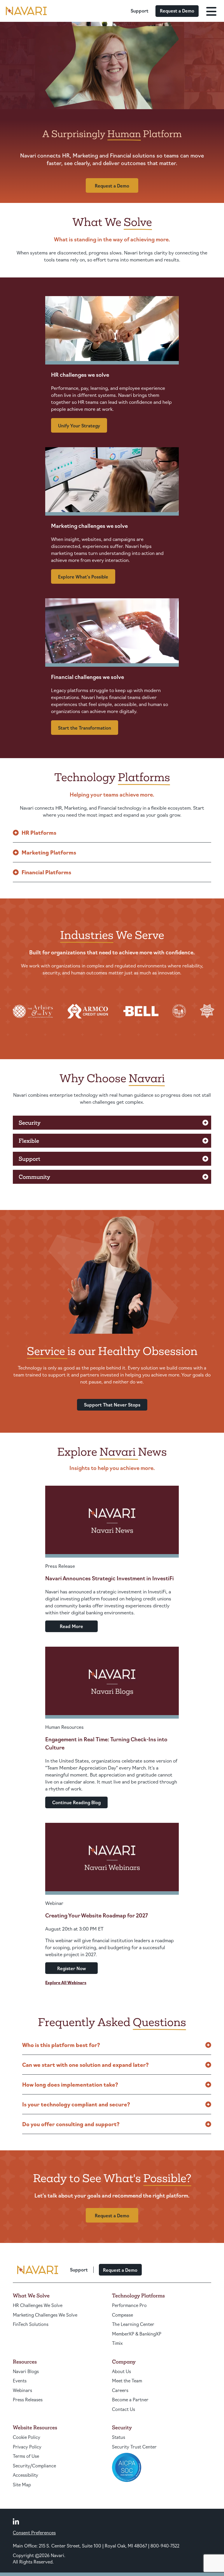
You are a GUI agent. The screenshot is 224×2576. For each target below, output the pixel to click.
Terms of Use (26, 2456)
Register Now (72, 1968)
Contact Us (124, 2409)
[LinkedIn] (16, 2521)
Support (140, 11)
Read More (71, 1626)
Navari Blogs (26, 2371)
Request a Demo (177, 11)
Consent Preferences (34, 2532)
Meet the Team (127, 2380)
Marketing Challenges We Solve (45, 2315)
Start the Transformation (85, 728)
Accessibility (26, 2475)
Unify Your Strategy (79, 425)
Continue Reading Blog (76, 1802)
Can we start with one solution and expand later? (85, 2064)
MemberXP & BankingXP (137, 2334)
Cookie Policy (27, 2437)
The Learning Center (133, 2324)
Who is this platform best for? (61, 2045)
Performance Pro (129, 2305)
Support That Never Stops (112, 1405)
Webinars (22, 2390)
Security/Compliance (34, 2466)
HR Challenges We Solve (38, 2305)
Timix (117, 2343)
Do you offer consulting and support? (71, 2124)
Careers (120, 2390)
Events (20, 2380)
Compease (123, 2315)
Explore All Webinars (66, 1982)
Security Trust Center (134, 2447)
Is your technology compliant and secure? (76, 2104)
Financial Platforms (46, 872)
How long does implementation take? (70, 2084)
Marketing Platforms (49, 852)
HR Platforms (39, 832)
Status (119, 2437)
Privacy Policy (27, 2447)
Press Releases (28, 2399)
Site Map (22, 2484)
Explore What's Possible (83, 577)
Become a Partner (130, 2399)
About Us (121, 2371)
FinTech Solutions (31, 2324)
